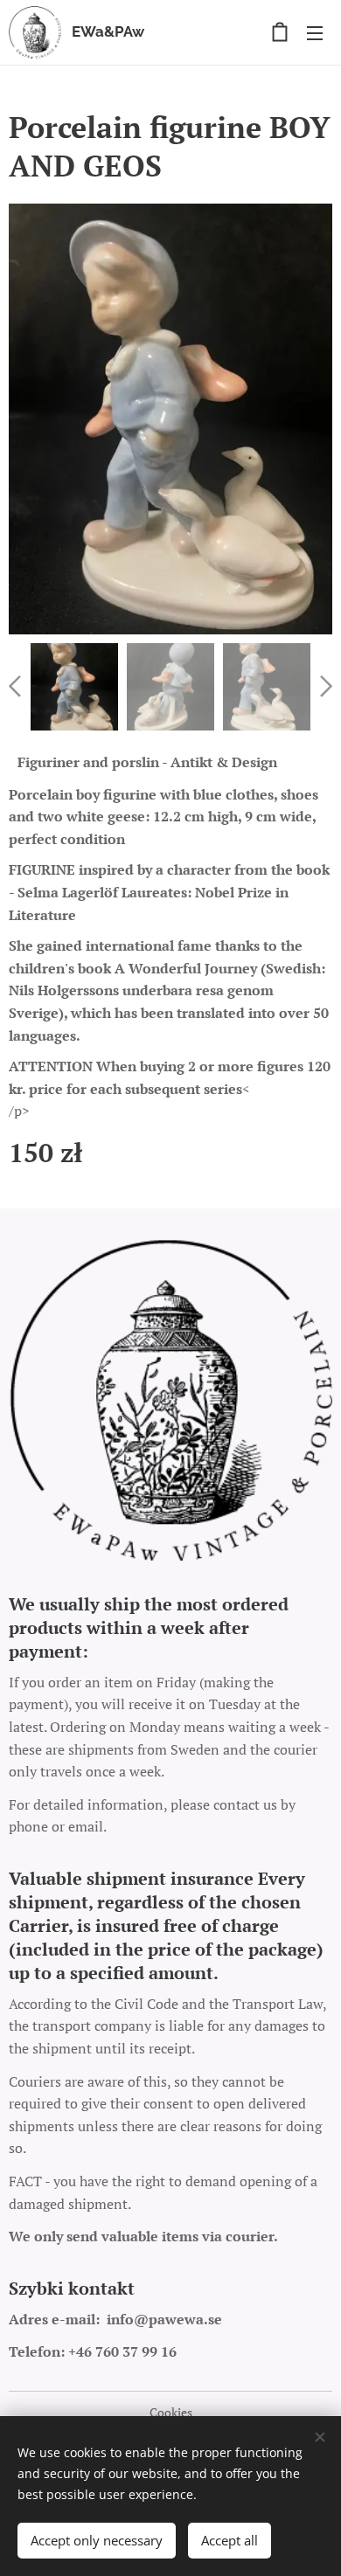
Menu (315, 32)
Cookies (171, 2412)
